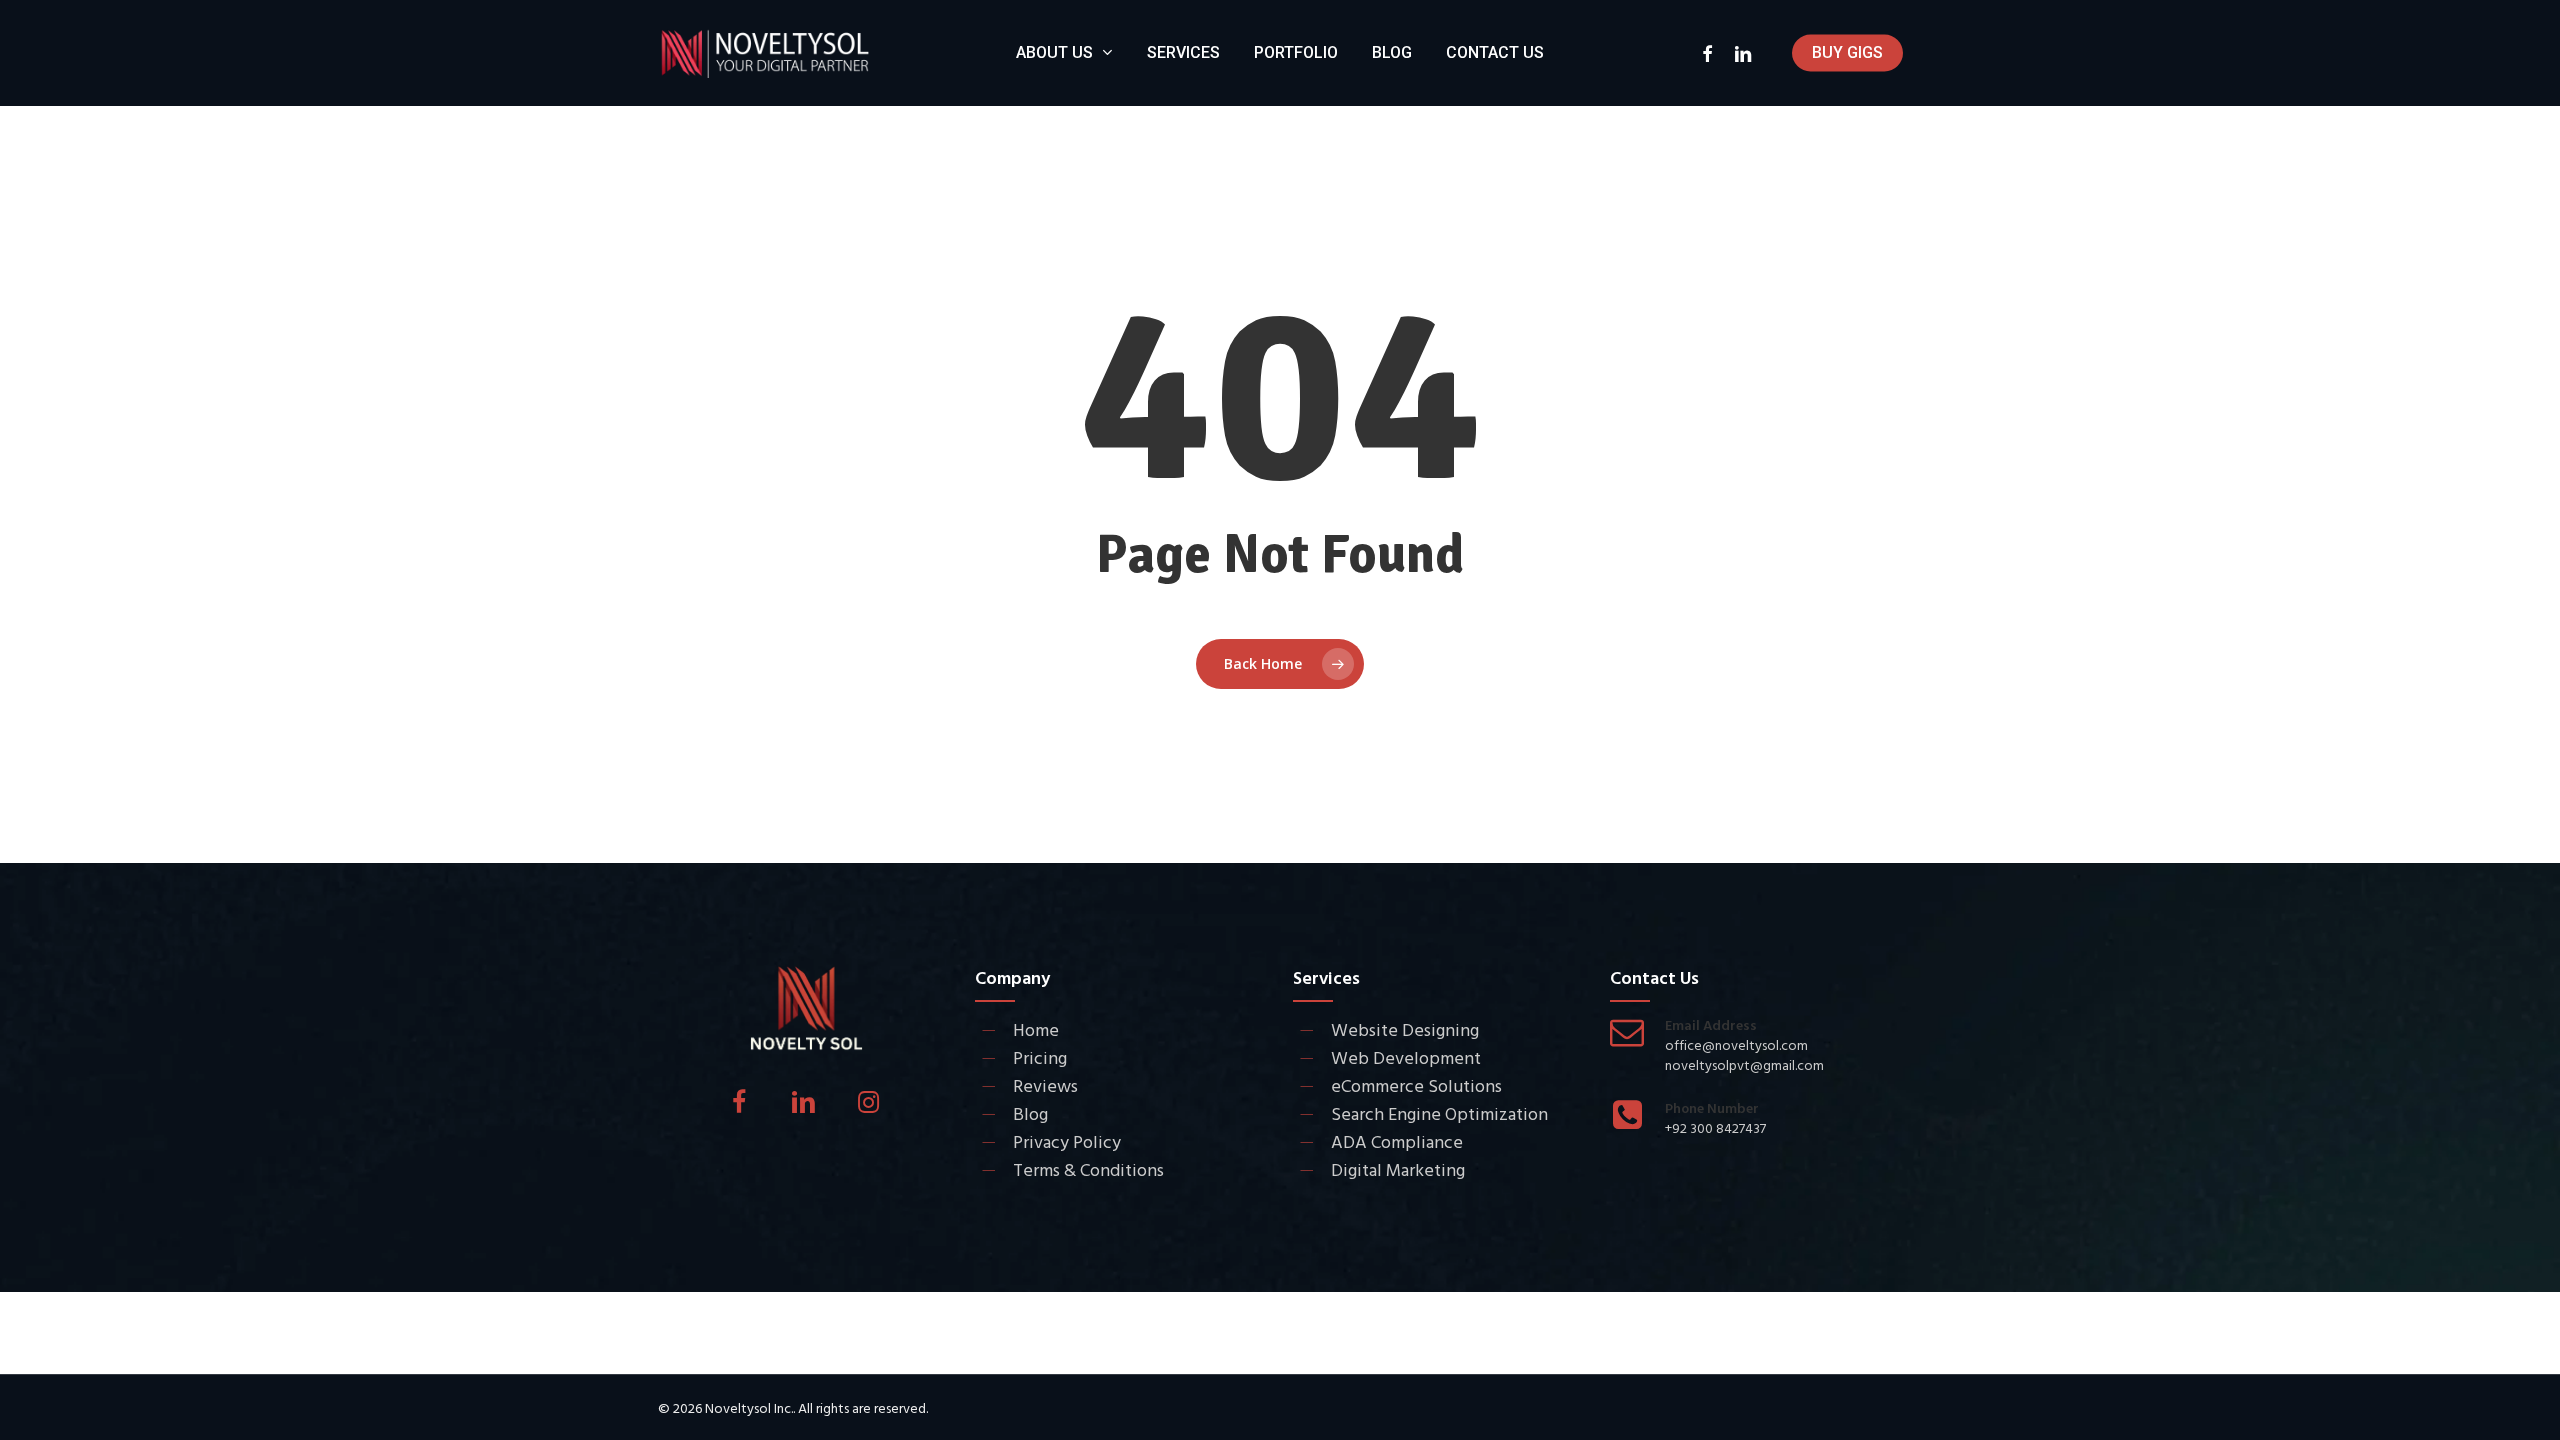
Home (1036, 1030)
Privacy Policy (1067, 1142)
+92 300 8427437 (1715, 1129)
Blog (1030, 1114)
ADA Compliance (1397, 1142)
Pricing (1040, 1058)
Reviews (1045, 1086)
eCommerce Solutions (1416, 1086)
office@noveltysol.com (1736, 1046)
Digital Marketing (1398, 1170)
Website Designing (1405, 1030)
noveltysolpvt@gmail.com (1744, 1066)
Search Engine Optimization (1439, 1114)
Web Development (1406, 1058)
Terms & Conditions (1088, 1170)
